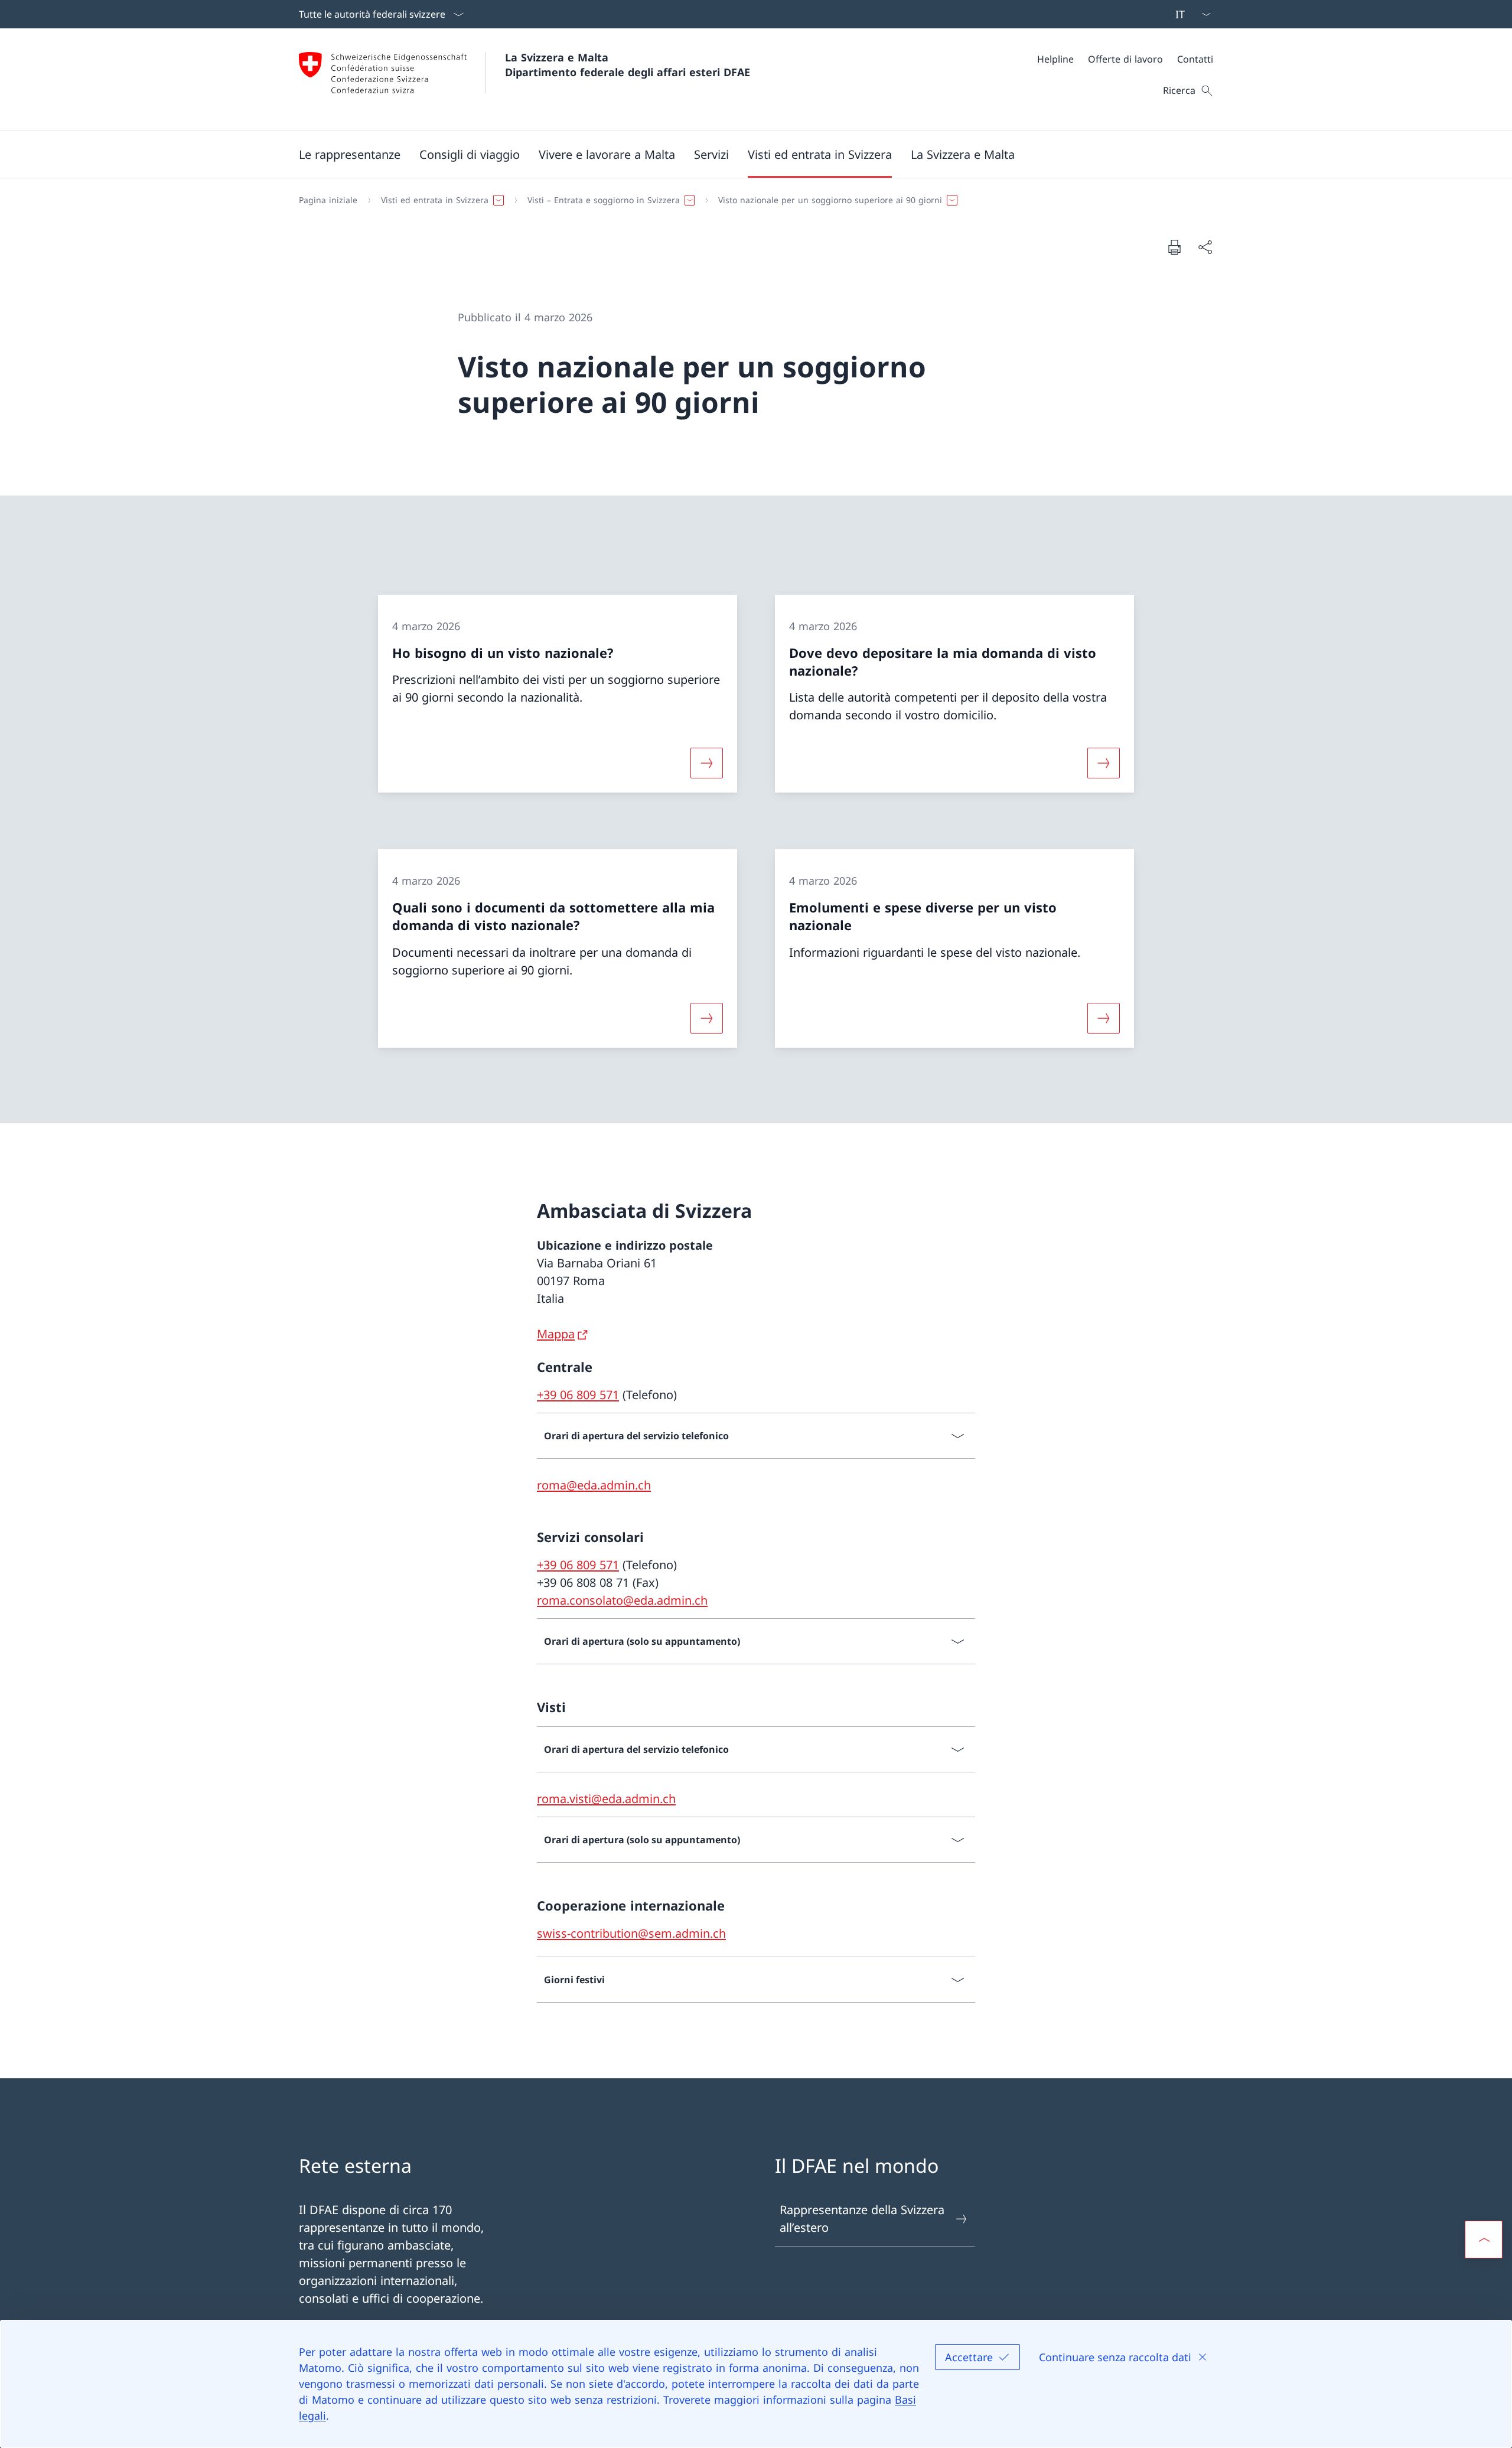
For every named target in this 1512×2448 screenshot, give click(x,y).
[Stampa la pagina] (1174, 247)
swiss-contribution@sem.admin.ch (631, 1933)
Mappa (556, 1334)
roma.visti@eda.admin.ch (606, 1799)
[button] (350, 154)
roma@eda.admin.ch (594, 1485)
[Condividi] (1205, 247)
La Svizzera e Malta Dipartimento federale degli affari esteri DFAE (628, 65)
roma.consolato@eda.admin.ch (622, 1600)
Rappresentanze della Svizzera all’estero (862, 2219)
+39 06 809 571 (578, 1395)
